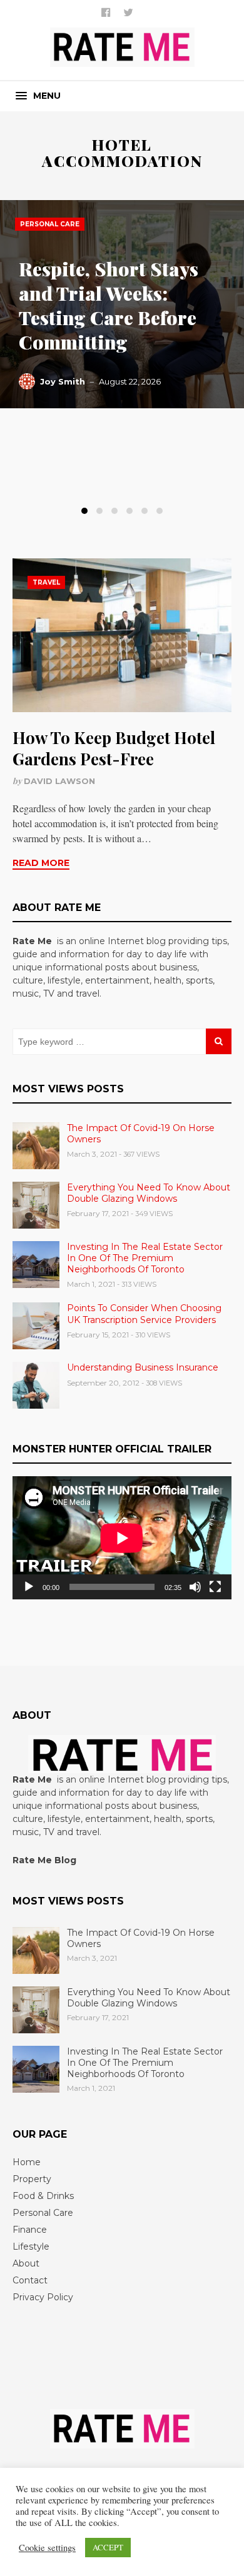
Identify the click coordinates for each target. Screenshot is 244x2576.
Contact (30, 2280)
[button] (38, 96)
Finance (30, 2230)
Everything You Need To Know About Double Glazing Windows (149, 1193)
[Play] (29, 1587)
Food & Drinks (43, 2196)
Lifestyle (31, 2246)
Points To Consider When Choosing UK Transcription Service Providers (144, 1314)
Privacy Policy (43, 2297)
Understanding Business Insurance (143, 1367)
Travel (46, 582)
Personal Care (50, 224)
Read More (41, 863)
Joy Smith (63, 381)
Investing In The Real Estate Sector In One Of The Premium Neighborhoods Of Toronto (145, 1258)
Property (32, 2179)
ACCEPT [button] (108, 2547)
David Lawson (59, 781)
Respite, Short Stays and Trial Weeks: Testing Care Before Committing (109, 305)
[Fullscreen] (215, 1587)
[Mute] (195, 1587)
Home (27, 2162)
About (26, 2263)
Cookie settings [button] (47, 2548)
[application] (122, 1538)
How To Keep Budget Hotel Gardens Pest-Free (114, 748)
